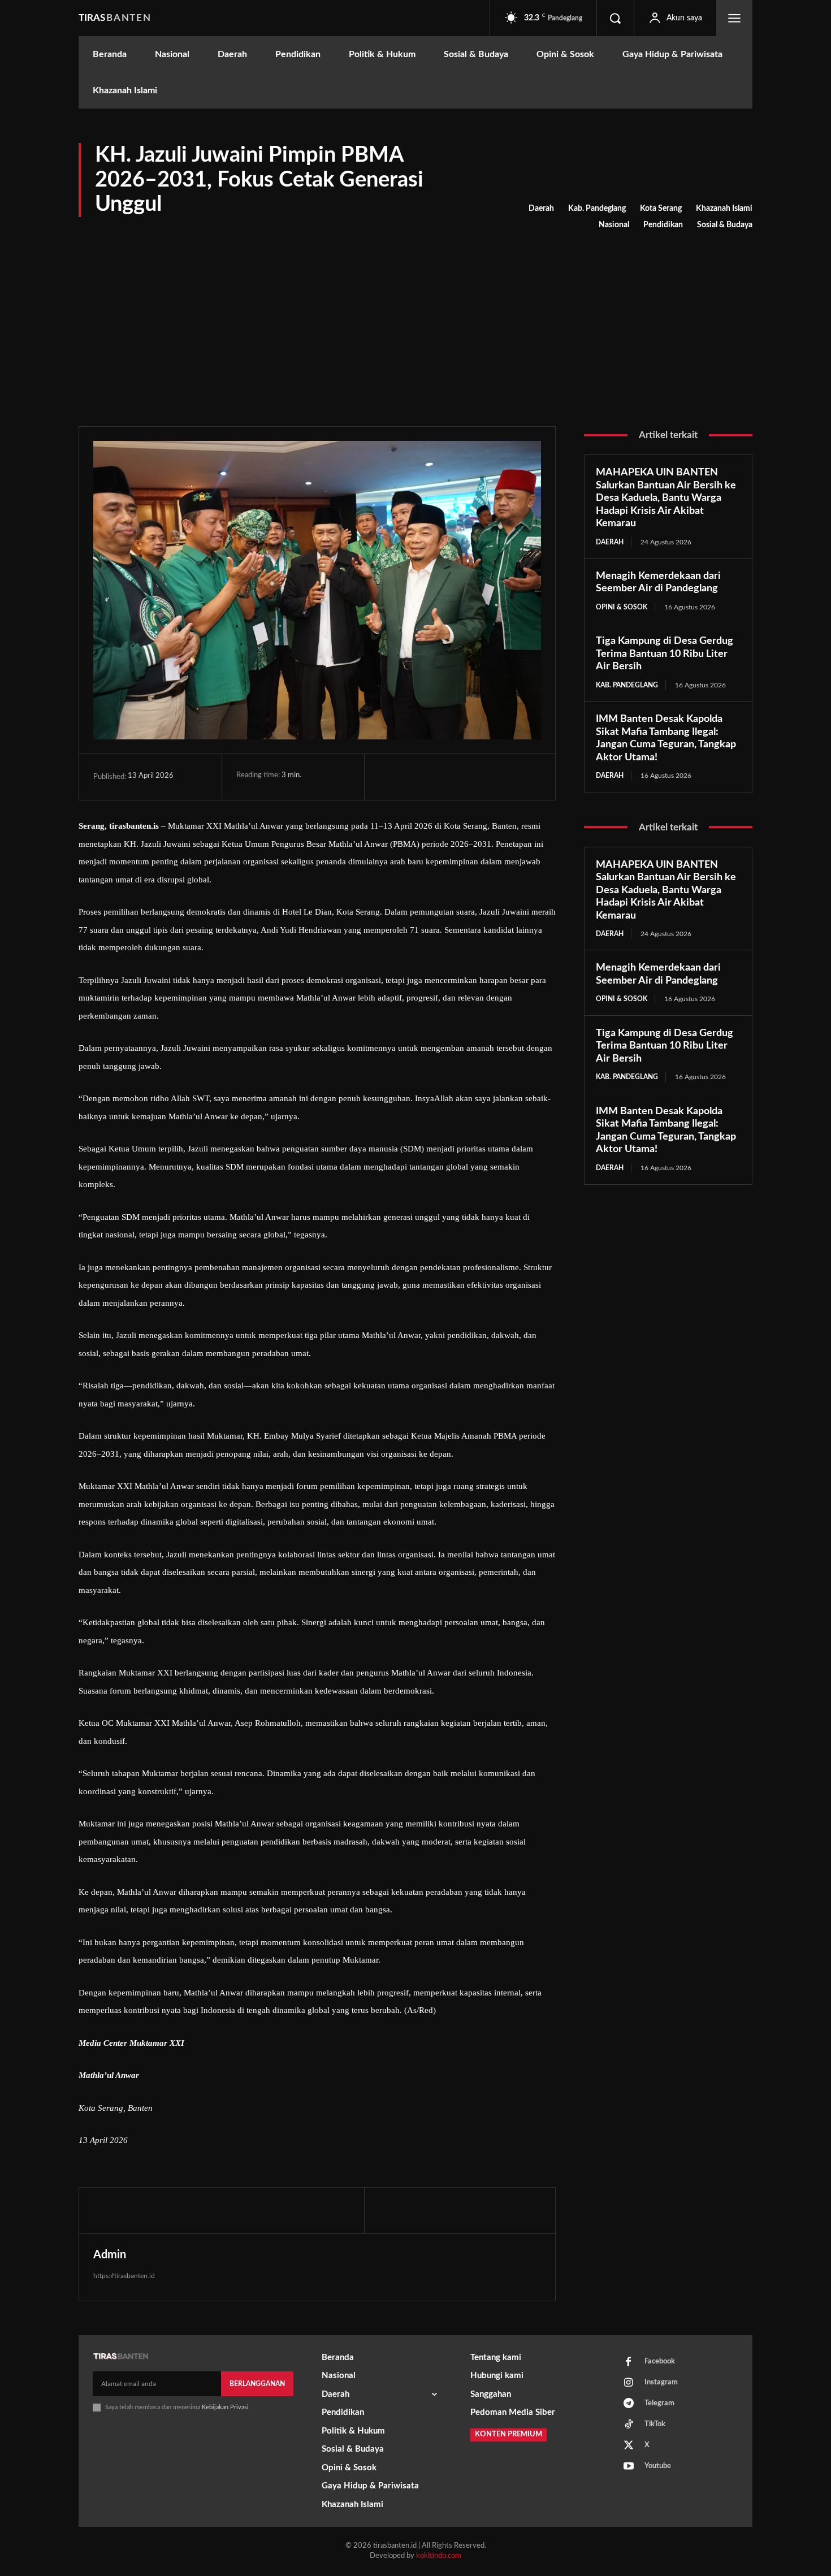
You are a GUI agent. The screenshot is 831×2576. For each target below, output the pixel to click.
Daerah (541, 209)
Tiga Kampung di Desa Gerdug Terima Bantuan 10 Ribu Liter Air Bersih (665, 654)
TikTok (655, 2424)
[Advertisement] (415, 319)
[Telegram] (468, 777)
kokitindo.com (439, 2556)
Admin (110, 2255)
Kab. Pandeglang (597, 209)
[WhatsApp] (442, 777)
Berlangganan (257, 2384)
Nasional (614, 225)
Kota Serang (661, 209)
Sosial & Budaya (725, 225)
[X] (416, 777)
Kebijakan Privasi (225, 2407)
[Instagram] (629, 2383)
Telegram (659, 2403)
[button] (615, 18)
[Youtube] (629, 2467)
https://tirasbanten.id (124, 2276)
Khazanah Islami (724, 209)
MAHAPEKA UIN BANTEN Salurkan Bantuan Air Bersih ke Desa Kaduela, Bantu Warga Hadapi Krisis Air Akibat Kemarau (666, 498)
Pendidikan (663, 225)
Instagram (661, 2382)
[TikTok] (629, 2425)
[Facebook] (390, 777)
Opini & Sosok (622, 607)
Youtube (658, 2466)
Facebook (660, 2361)
